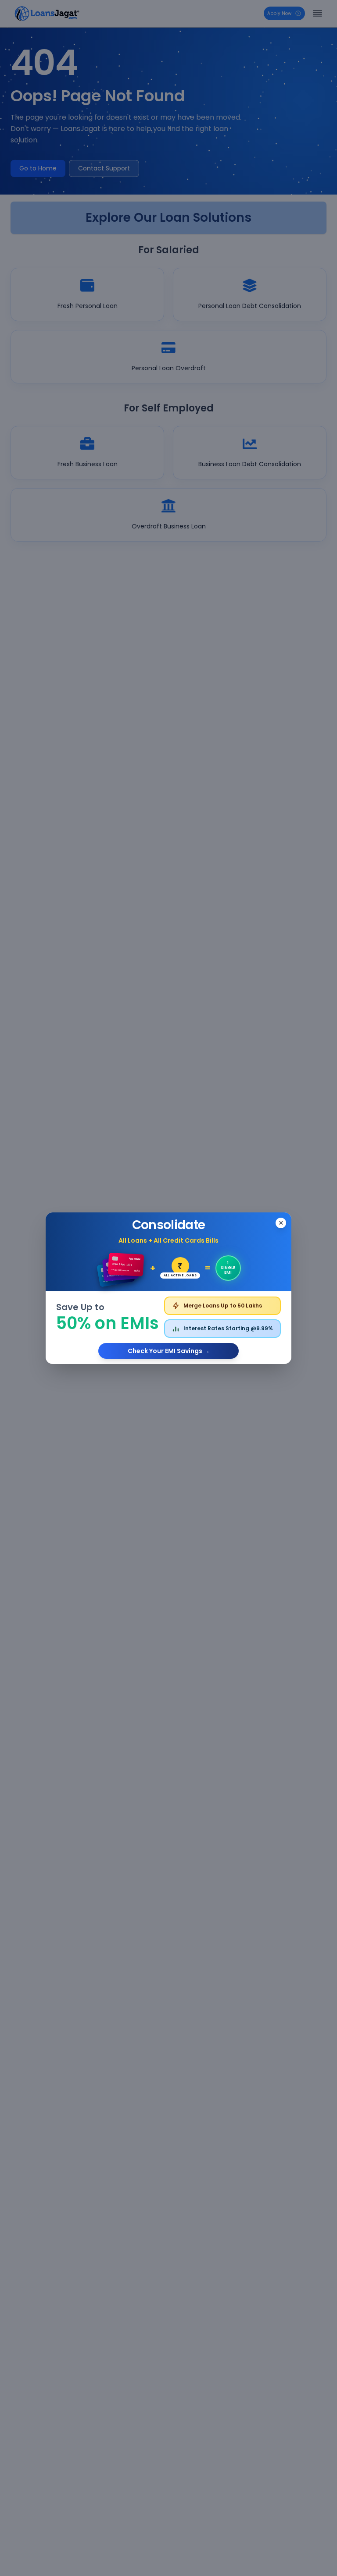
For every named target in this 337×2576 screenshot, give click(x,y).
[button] (168, 1288)
